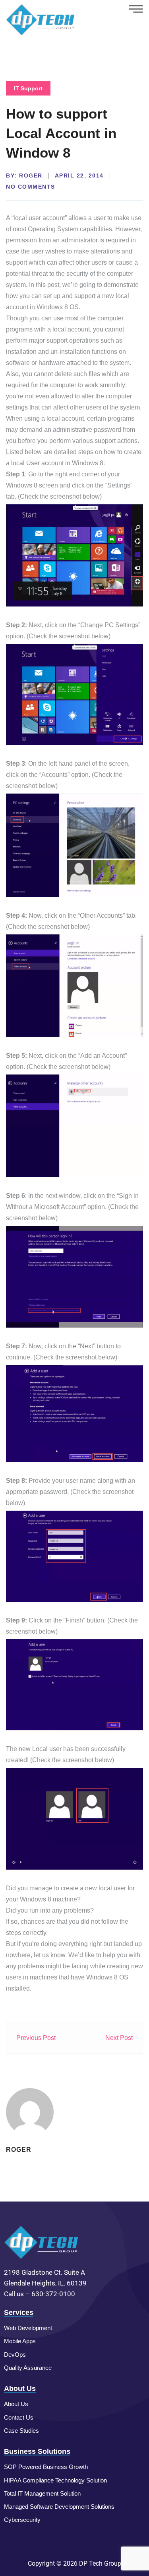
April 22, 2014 (79, 176)
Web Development (28, 2328)
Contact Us (19, 2417)
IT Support (28, 88)
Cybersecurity (22, 2520)
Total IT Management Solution (42, 2493)
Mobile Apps (20, 2341)
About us (16, 2404)
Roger (31, 176)
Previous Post (36, 2038)
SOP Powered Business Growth (46, 2467)
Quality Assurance (28, 2368)
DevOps (15, 2355)
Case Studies (21, 2431)
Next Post (119, 2038)
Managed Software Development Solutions (59, 2507)
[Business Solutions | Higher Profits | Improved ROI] (41, 19)
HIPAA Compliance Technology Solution (55, 2480)
